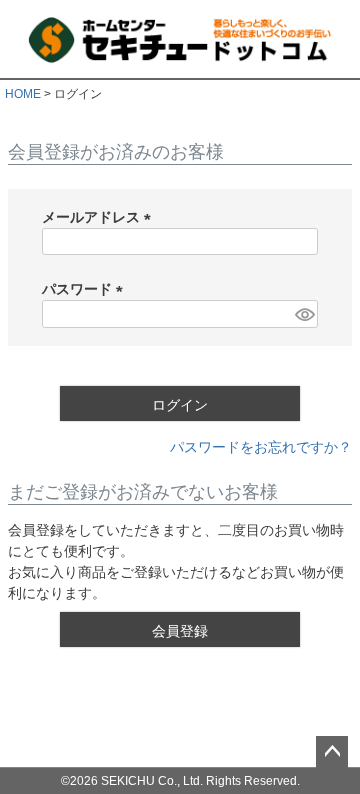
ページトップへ (332, 752)
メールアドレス (100, 217)
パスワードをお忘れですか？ (261, 447)
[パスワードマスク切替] (303, 314)
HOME (23, 94)
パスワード (86, 289)
